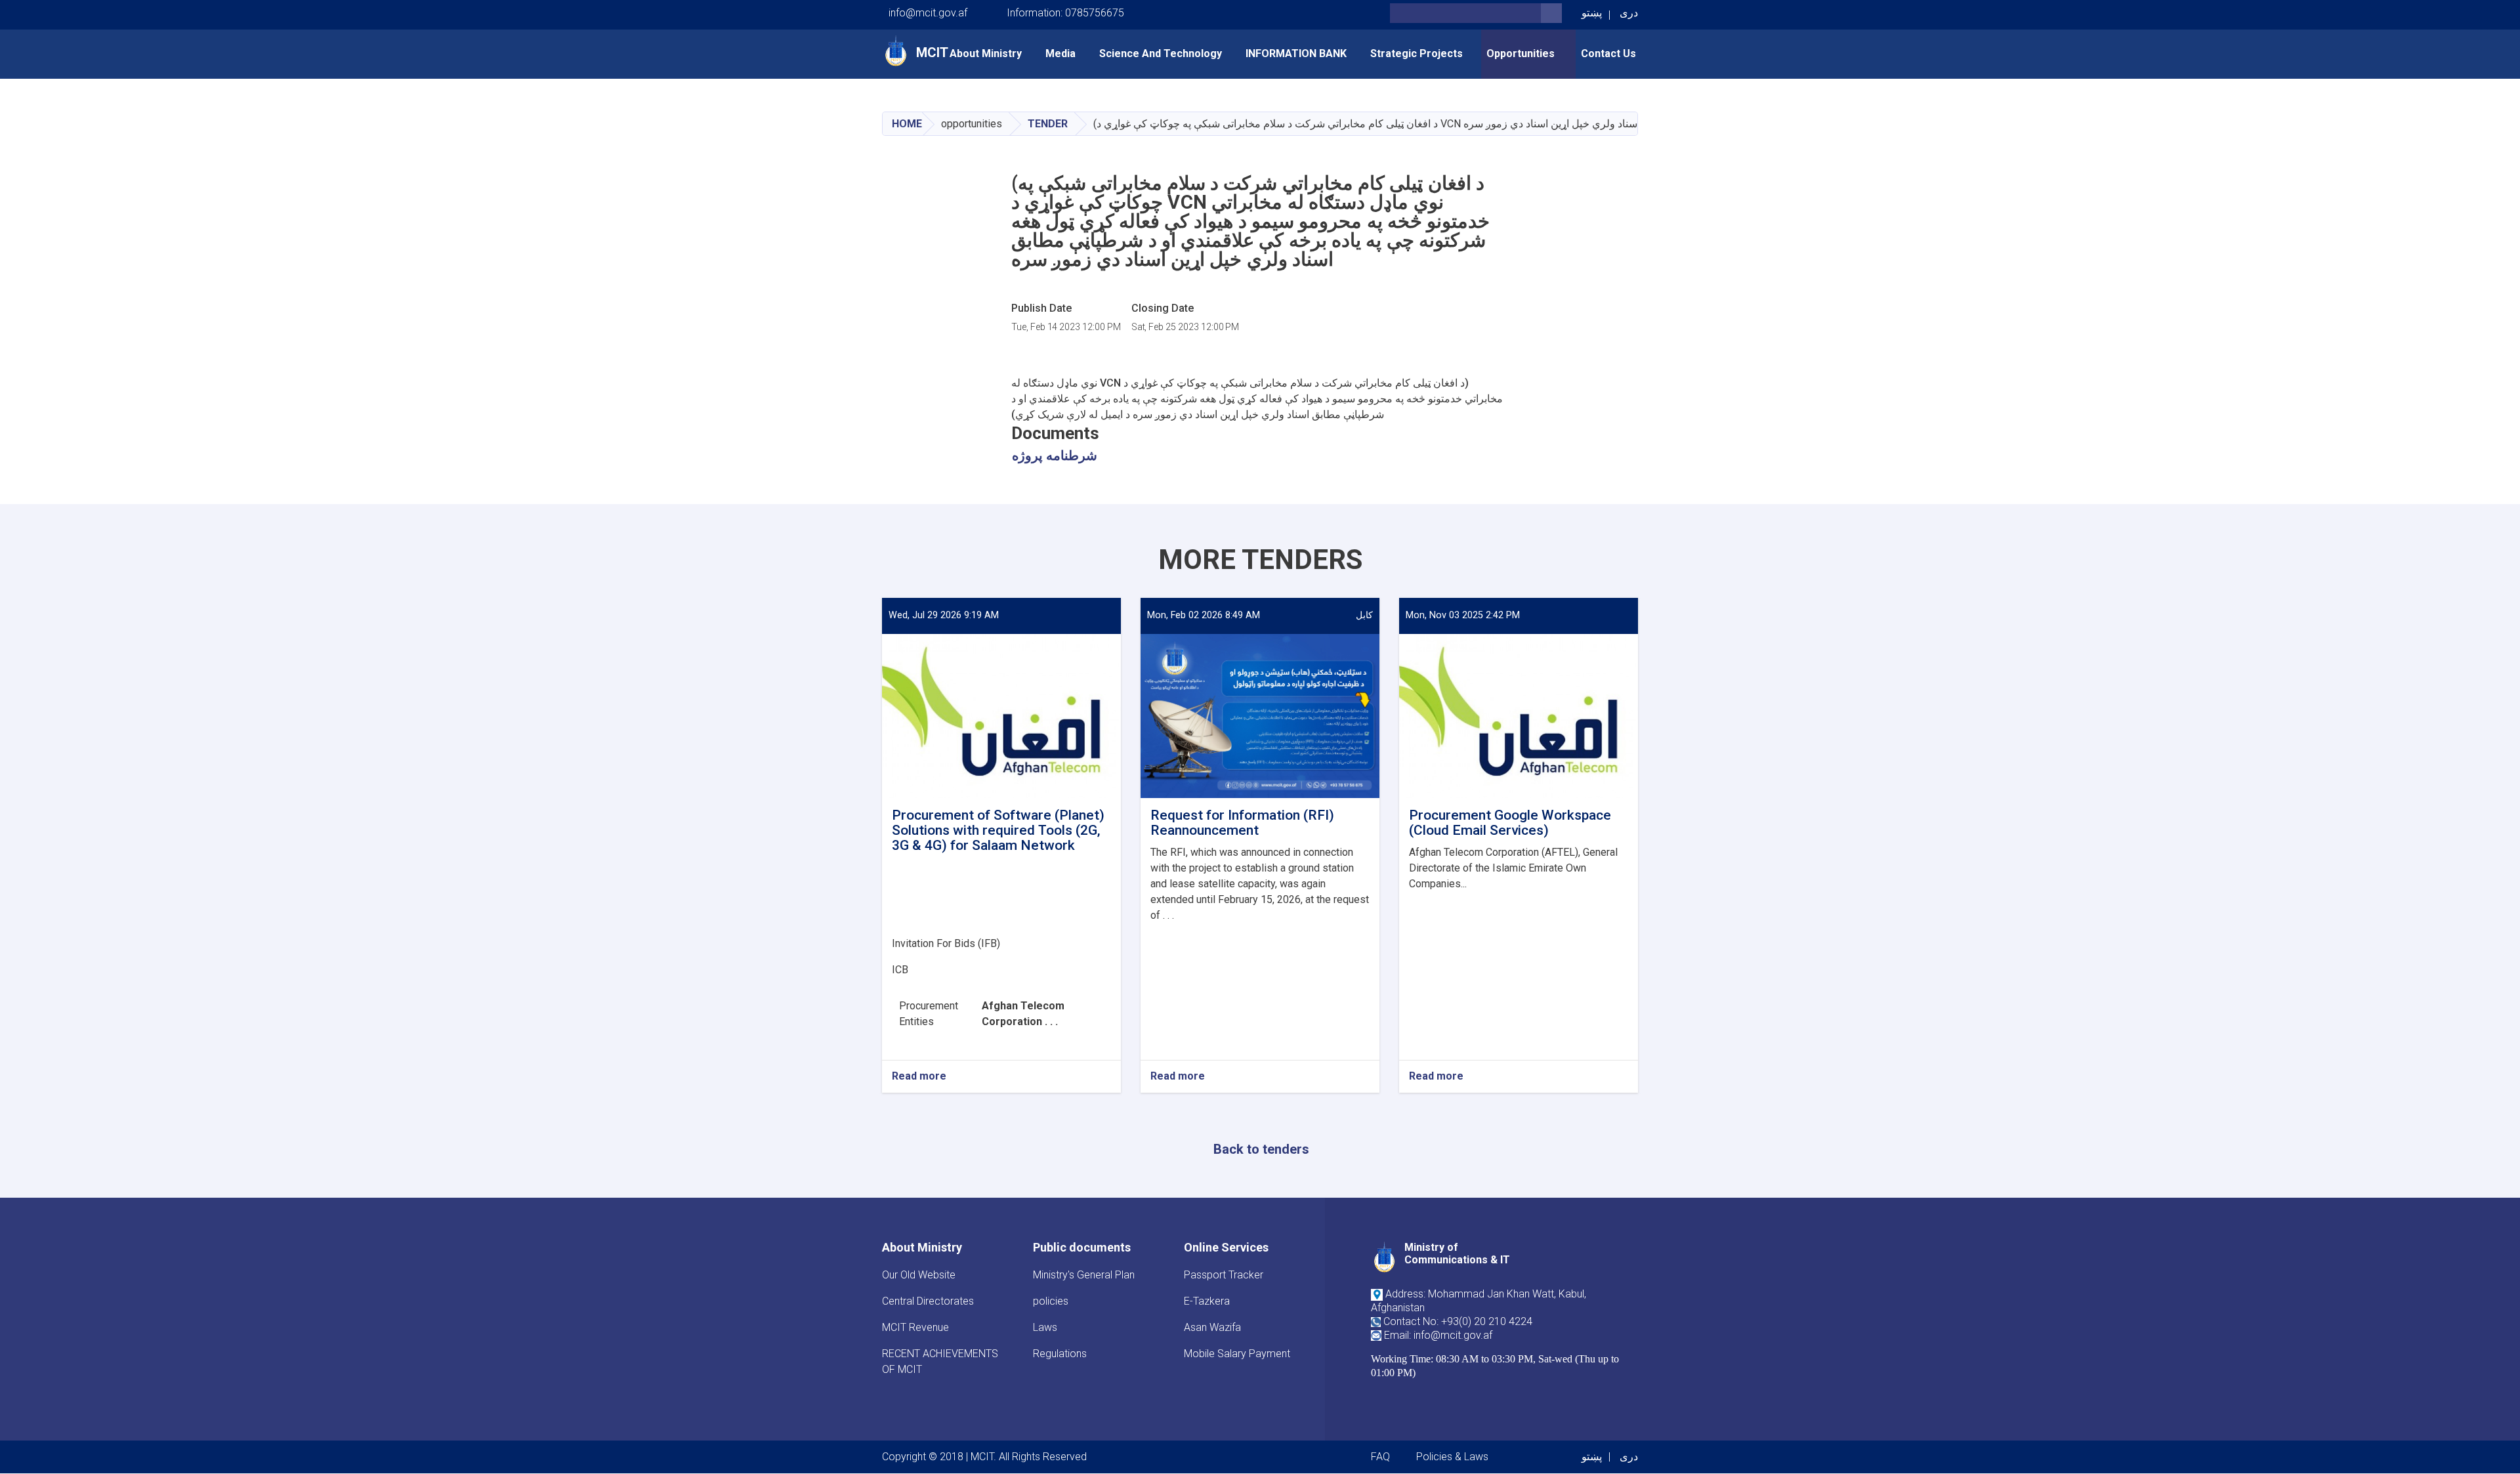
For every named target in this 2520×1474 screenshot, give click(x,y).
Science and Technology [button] (1161, 53)
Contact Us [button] (1608, 53)
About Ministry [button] (986, 53)
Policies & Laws (1452, 1457)
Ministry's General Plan (1084, 1275)
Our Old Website (919, 1275)
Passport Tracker (1224, 1275)
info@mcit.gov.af (928, 13)
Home (907, 124)
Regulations (1060, 1354)
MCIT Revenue (915, 1327)
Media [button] (1060, 53)
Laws (1045, 1327)
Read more (919, 1077)
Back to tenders (1261, 1149)
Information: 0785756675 (1065, 13)
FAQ (1380, 1457)
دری (1629, 13)
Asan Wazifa (1212, 1327)
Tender (1048, 124)
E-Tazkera (1207, 1301)
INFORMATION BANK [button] (1296, 53)
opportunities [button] (1522, 53)
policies (1051, 1301)
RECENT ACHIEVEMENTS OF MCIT (940, 1361)
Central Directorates (928, 1301)
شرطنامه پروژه (1055, 455)
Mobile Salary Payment (1237, 1354)
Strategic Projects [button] (1417, 53)
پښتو (1592, 13)
